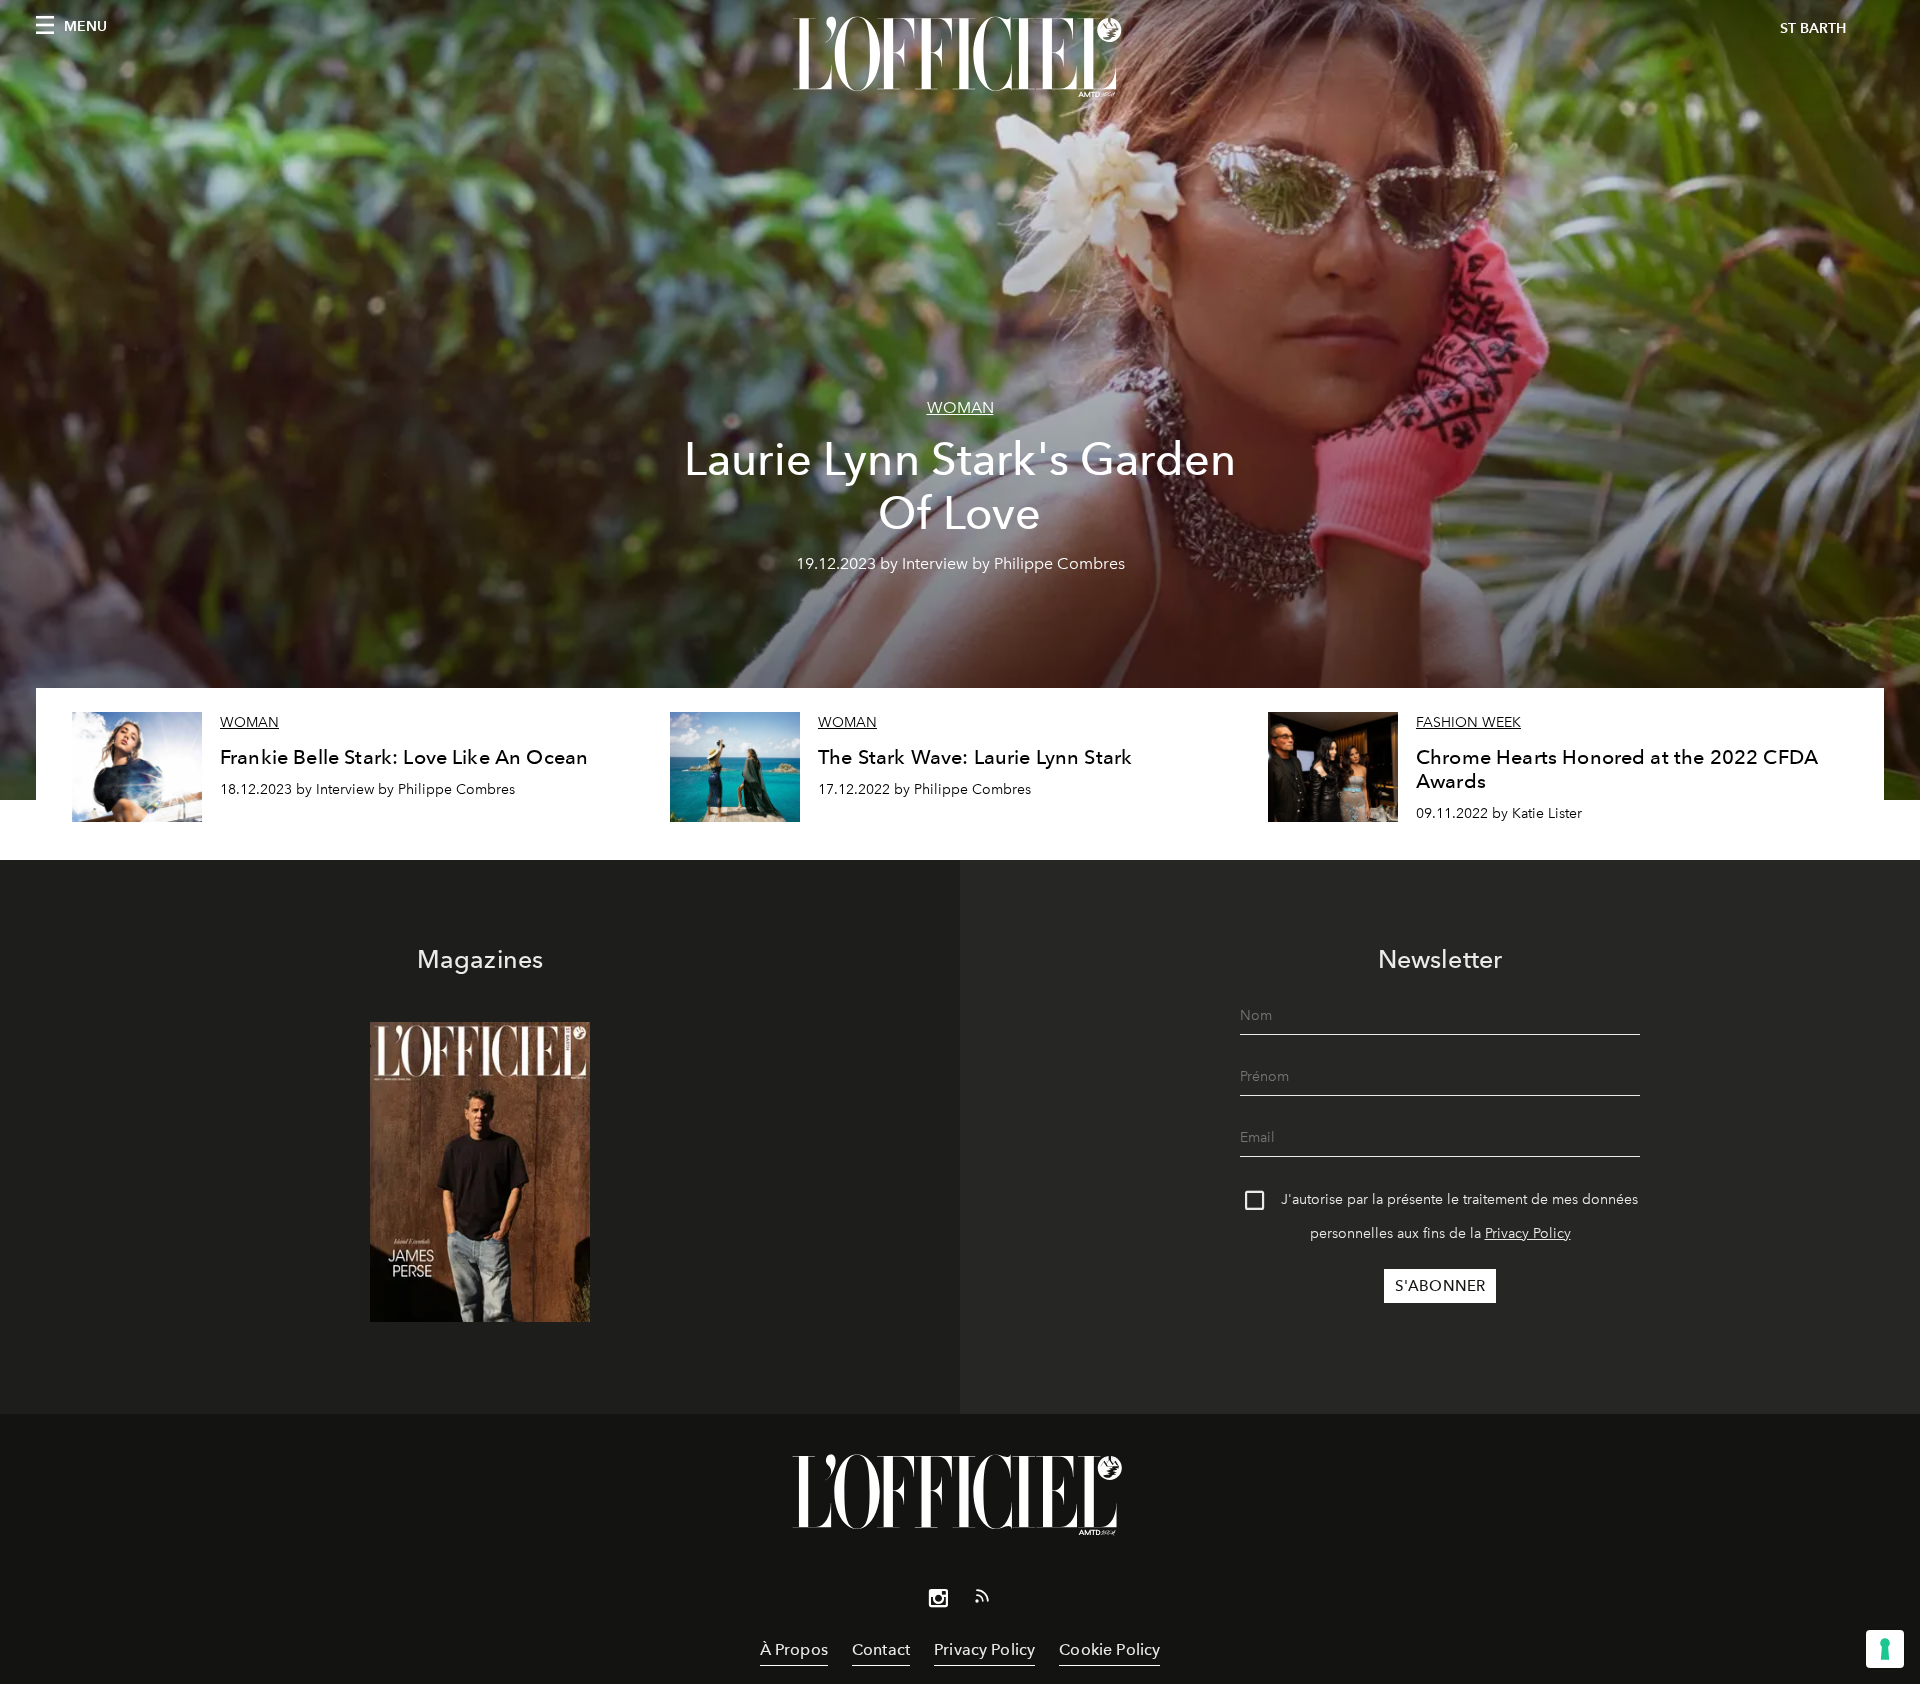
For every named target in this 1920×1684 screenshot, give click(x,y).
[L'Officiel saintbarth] (960, 57)
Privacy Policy (1528, 1233)
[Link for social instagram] (938, 1602)
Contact (881, 1649)
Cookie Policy (1109, 1649)
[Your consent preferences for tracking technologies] (1885, 1649)
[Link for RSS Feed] (982, 1600)
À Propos (794, 1649)
